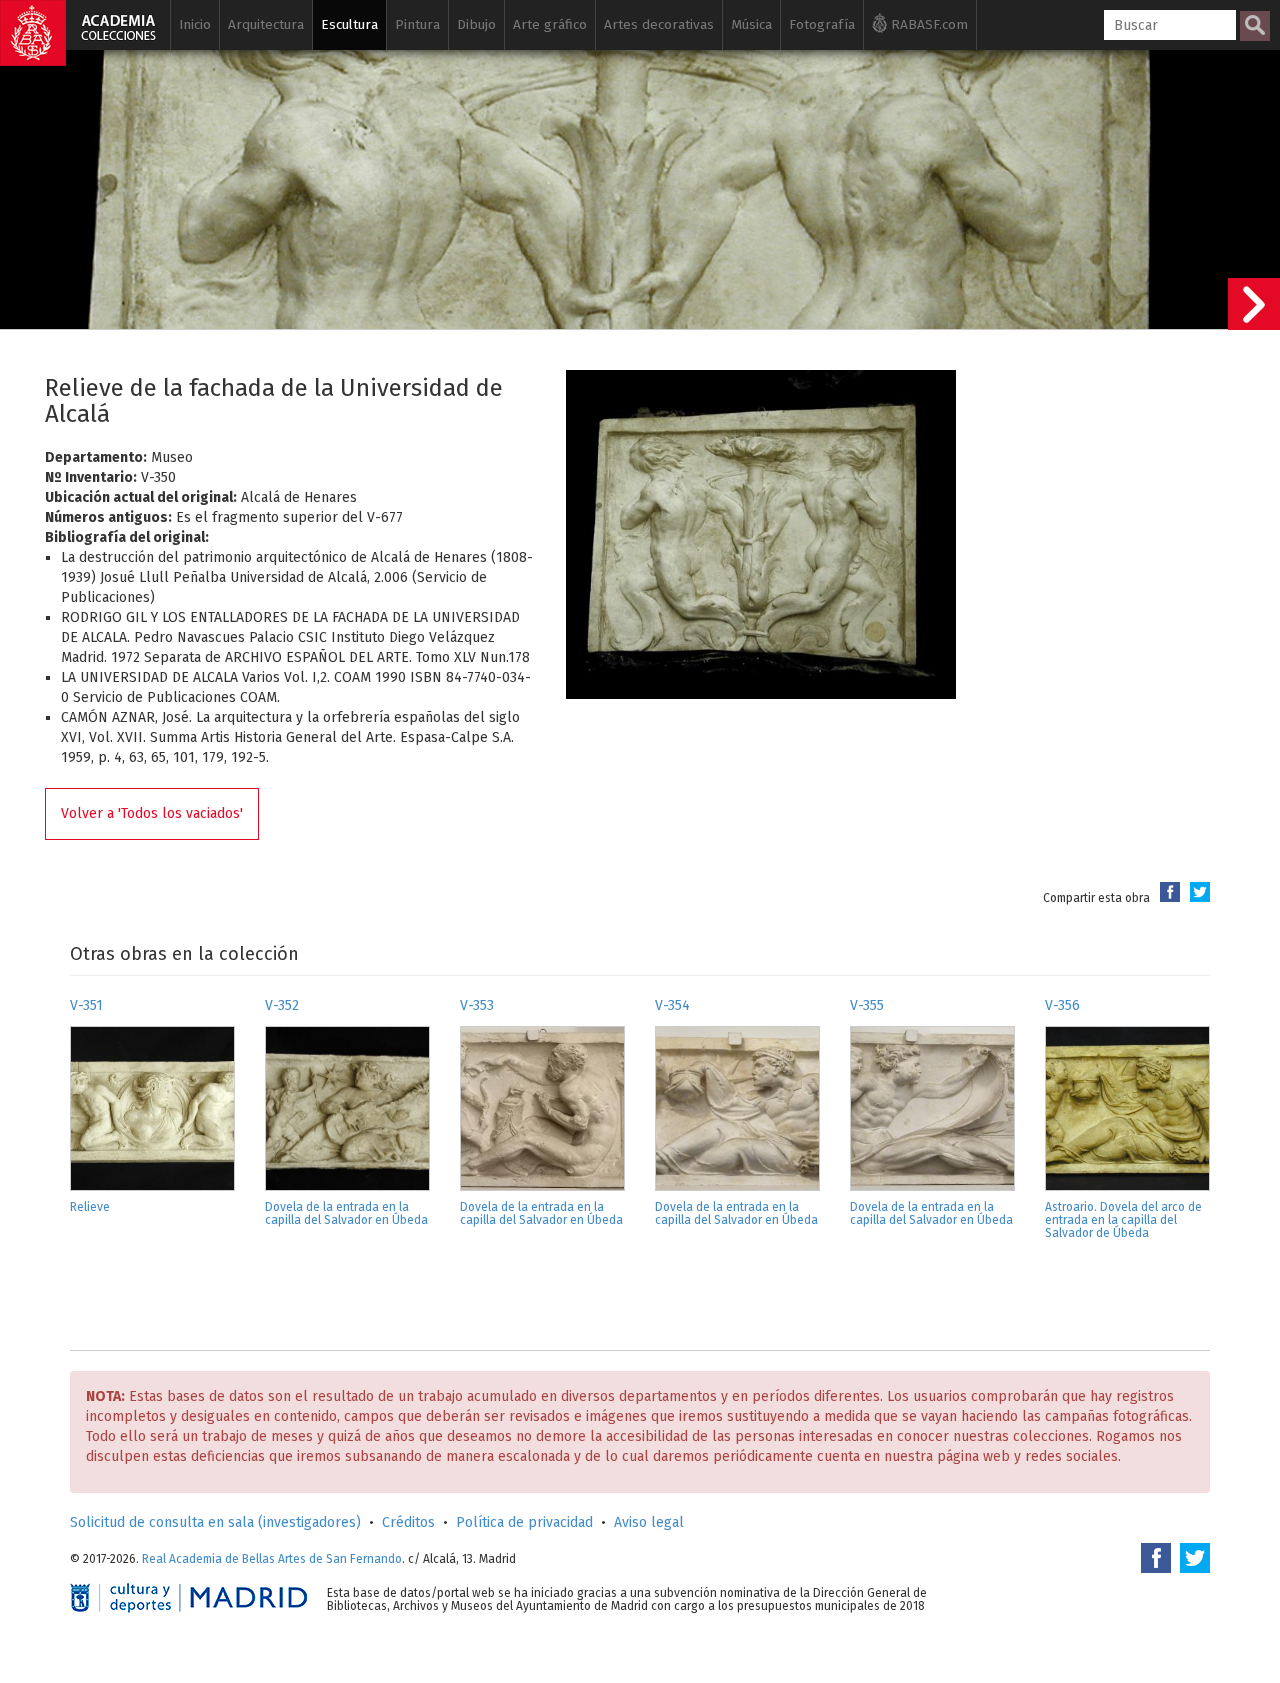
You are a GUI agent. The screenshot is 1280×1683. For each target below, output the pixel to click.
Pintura (417, 24)
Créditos (408, 1522)
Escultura (349, 24)
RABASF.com (927, 24)
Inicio (195, 24)
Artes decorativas (659, 24)
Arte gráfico (550, 24)
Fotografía (822, 24)
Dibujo (476, 24)
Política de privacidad (524, 1522)
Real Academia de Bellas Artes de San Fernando (272, 1559)
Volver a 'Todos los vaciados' (152, 813)
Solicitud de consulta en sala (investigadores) (215, 1522)
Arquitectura (266, 24)
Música (751, 24)
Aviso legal (649, 1522)
